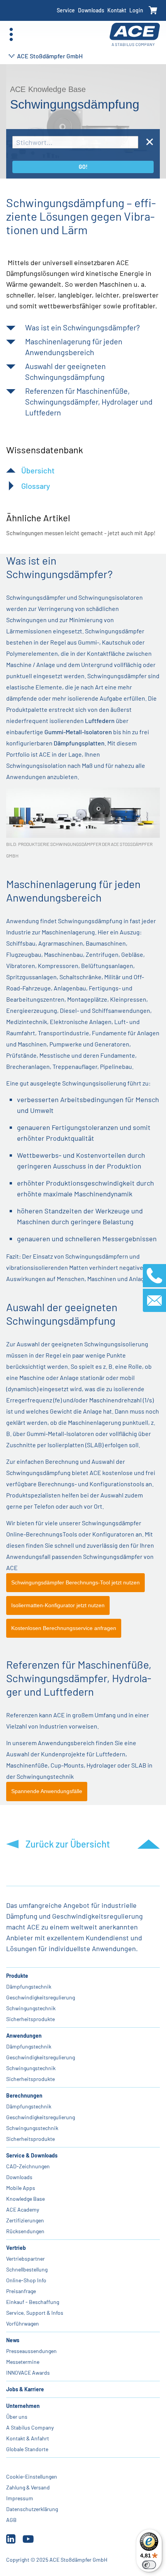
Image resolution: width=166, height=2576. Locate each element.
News (13, 2340)
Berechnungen (24, 2095)
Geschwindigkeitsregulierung (41, 1997)
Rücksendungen (25, 2231)
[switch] (149, 2565)
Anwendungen (24, 2036)
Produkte (17, 1976)
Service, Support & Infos (35, 2313)
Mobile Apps (21, 2188)
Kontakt (117, 10)
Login (136, 10)
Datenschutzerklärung (32, 2509)
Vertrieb (16, 2248)
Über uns (17, 2417)
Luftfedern (100, 721)
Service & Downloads (32, 2155)
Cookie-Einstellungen (32, 2476)
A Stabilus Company (30, 2427)
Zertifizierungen (25, 2220)
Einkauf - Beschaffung (33, 2302)
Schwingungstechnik (31, 2008)
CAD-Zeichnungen (28, 2166)
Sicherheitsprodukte (30, 2019)
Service (66, 10)
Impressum (20, 2498)
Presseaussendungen (31, 2351)
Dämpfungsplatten (79, 743)
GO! (83, 167)
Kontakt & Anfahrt (28, 2438)
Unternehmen (23, 2406)
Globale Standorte (27, 2449)
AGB (11, 2520)
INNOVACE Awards (28, 2373)
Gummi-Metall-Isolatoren (78, 732)
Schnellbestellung (27, 2269)
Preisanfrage (21, 2291)
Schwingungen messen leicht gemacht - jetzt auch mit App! (81, 533)
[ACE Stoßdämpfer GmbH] (135, 35)
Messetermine (23, 2362)
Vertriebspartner (25, 2259)
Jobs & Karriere (25, 2389)
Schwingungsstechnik (32, 2128)
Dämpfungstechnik (29, 1986)
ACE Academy (23, 2209)
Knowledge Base (25, 2199)
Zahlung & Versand (28, 2487)
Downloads (91, 10)
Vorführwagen (23, 2323)
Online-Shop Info (26, 2280)
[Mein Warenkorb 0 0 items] (153, 11)
